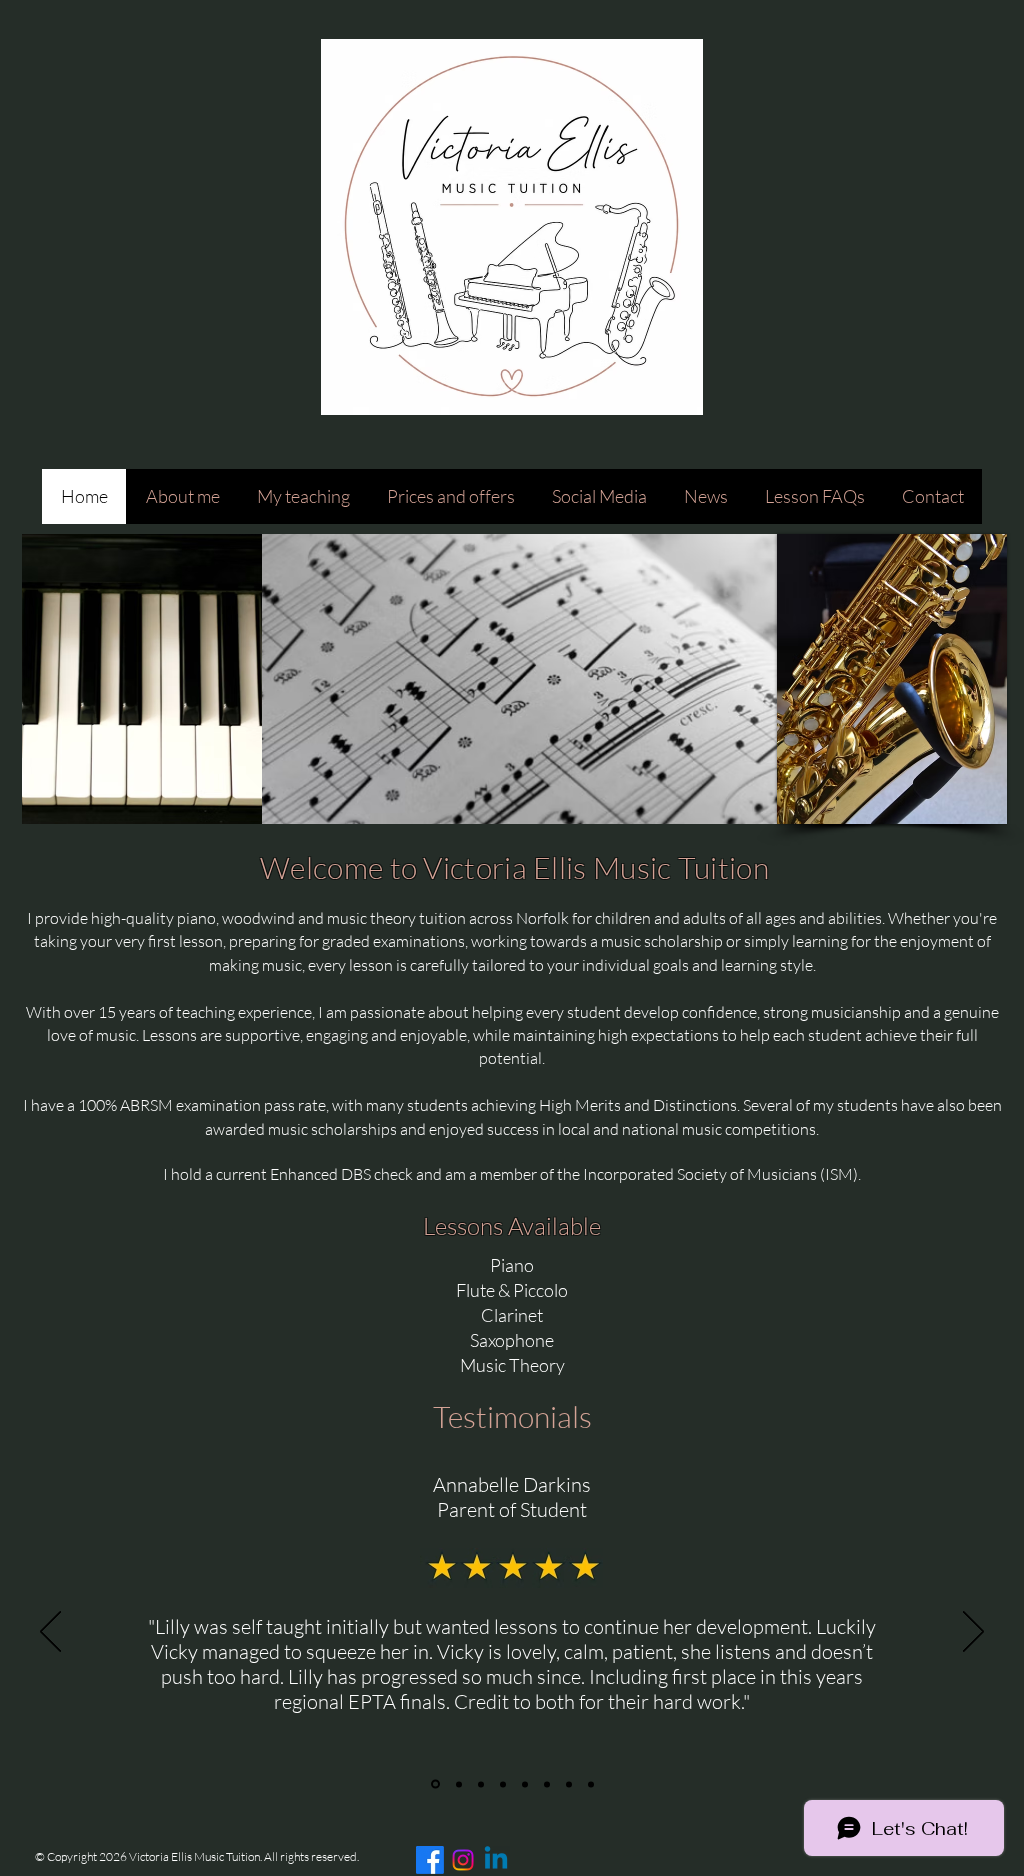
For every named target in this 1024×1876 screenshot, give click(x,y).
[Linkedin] (496, 1860)
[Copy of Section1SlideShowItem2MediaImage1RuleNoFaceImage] (503, 1784)
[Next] (973, 1633)
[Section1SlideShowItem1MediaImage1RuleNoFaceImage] (434, 1784)
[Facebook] (430, 1860)
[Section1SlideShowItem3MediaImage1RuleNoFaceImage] (481, 1784)
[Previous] (50, 1633)
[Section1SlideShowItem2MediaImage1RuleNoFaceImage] (457, 1784)
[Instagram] (463, 1860)
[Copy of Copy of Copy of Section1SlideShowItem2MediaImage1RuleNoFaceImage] (547, 1784)
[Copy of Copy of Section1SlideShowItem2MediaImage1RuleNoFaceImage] (525, 1784)
